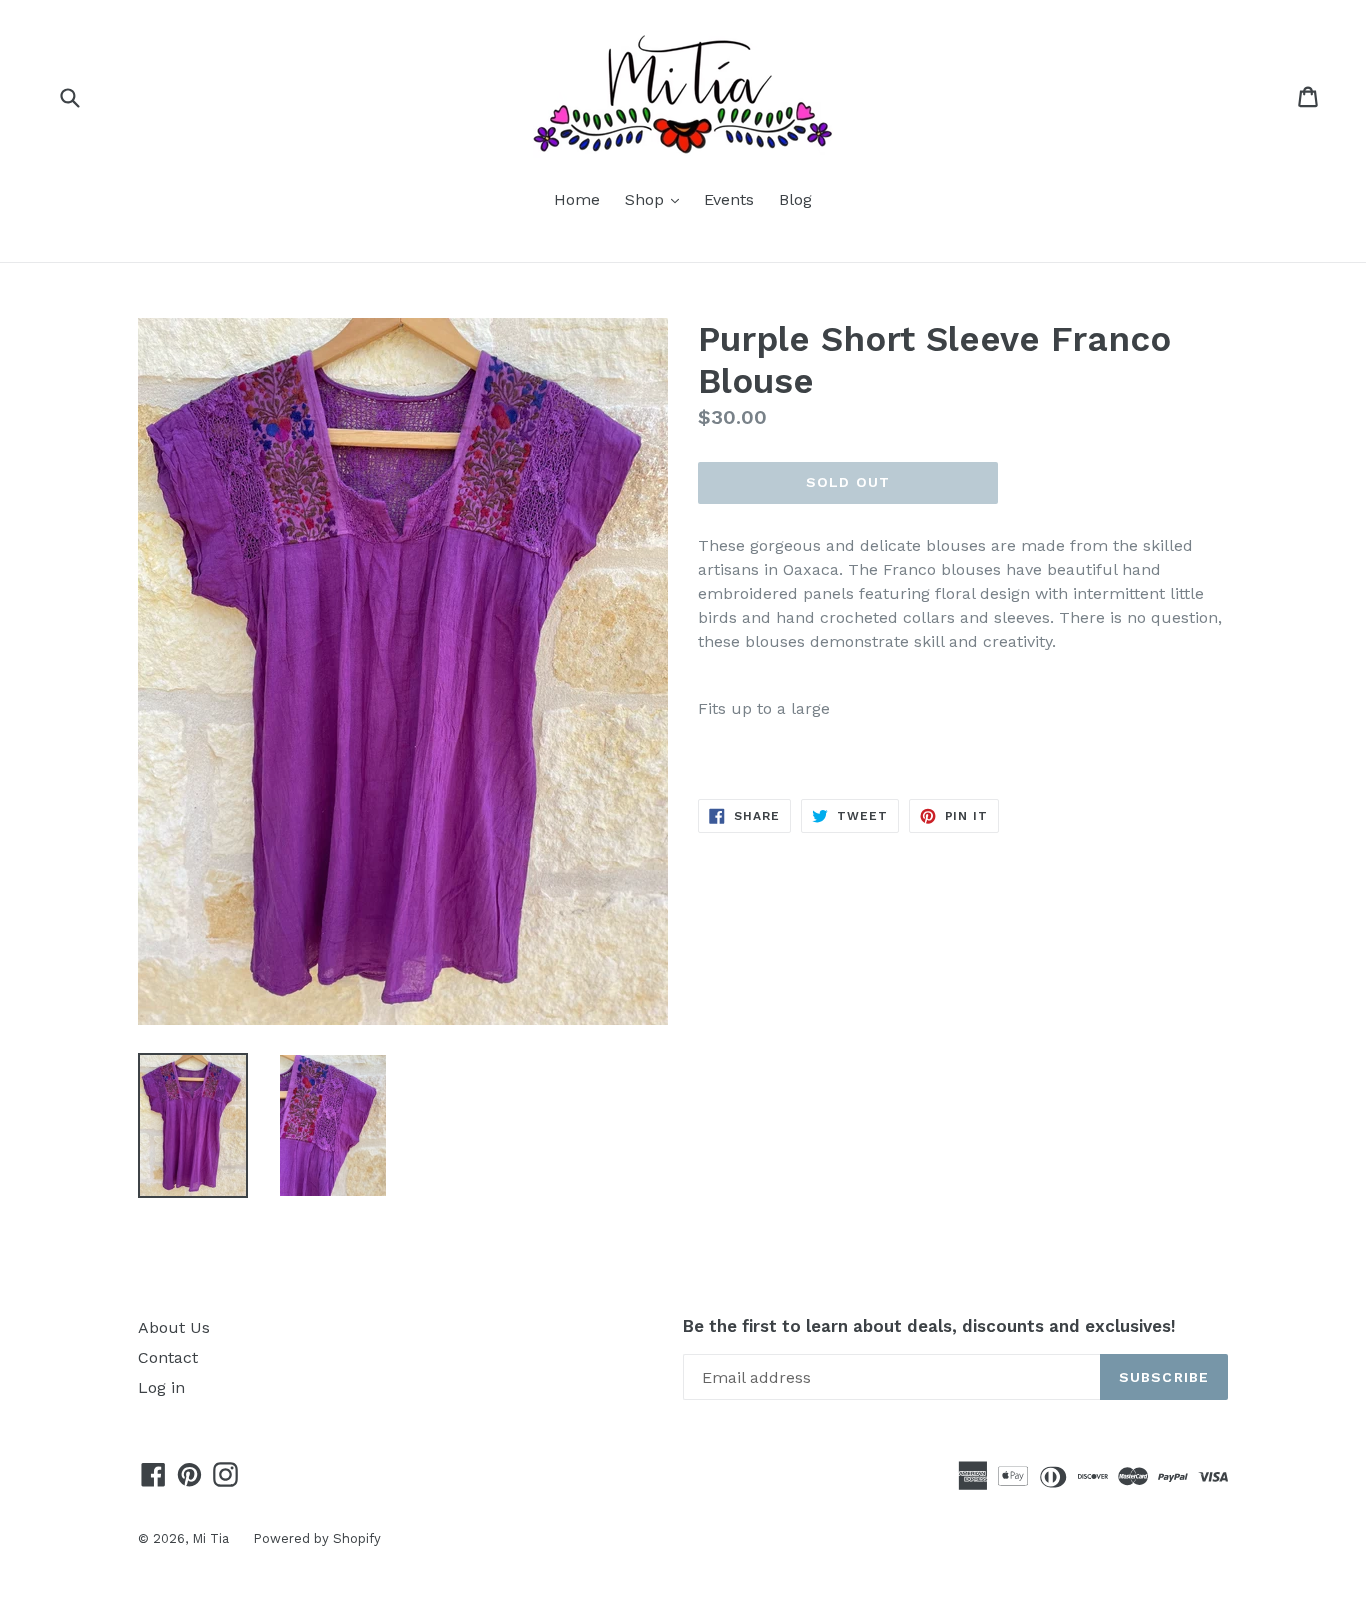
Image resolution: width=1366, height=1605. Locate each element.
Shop (657, 199)
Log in (161, 1387)
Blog (795, 199)
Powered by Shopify (317, 1538)
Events (729, 199)
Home (577, 199)
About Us (174, 1327)
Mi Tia (212, 1538)
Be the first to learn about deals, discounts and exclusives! (929, 1326)
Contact (168, 1357)
